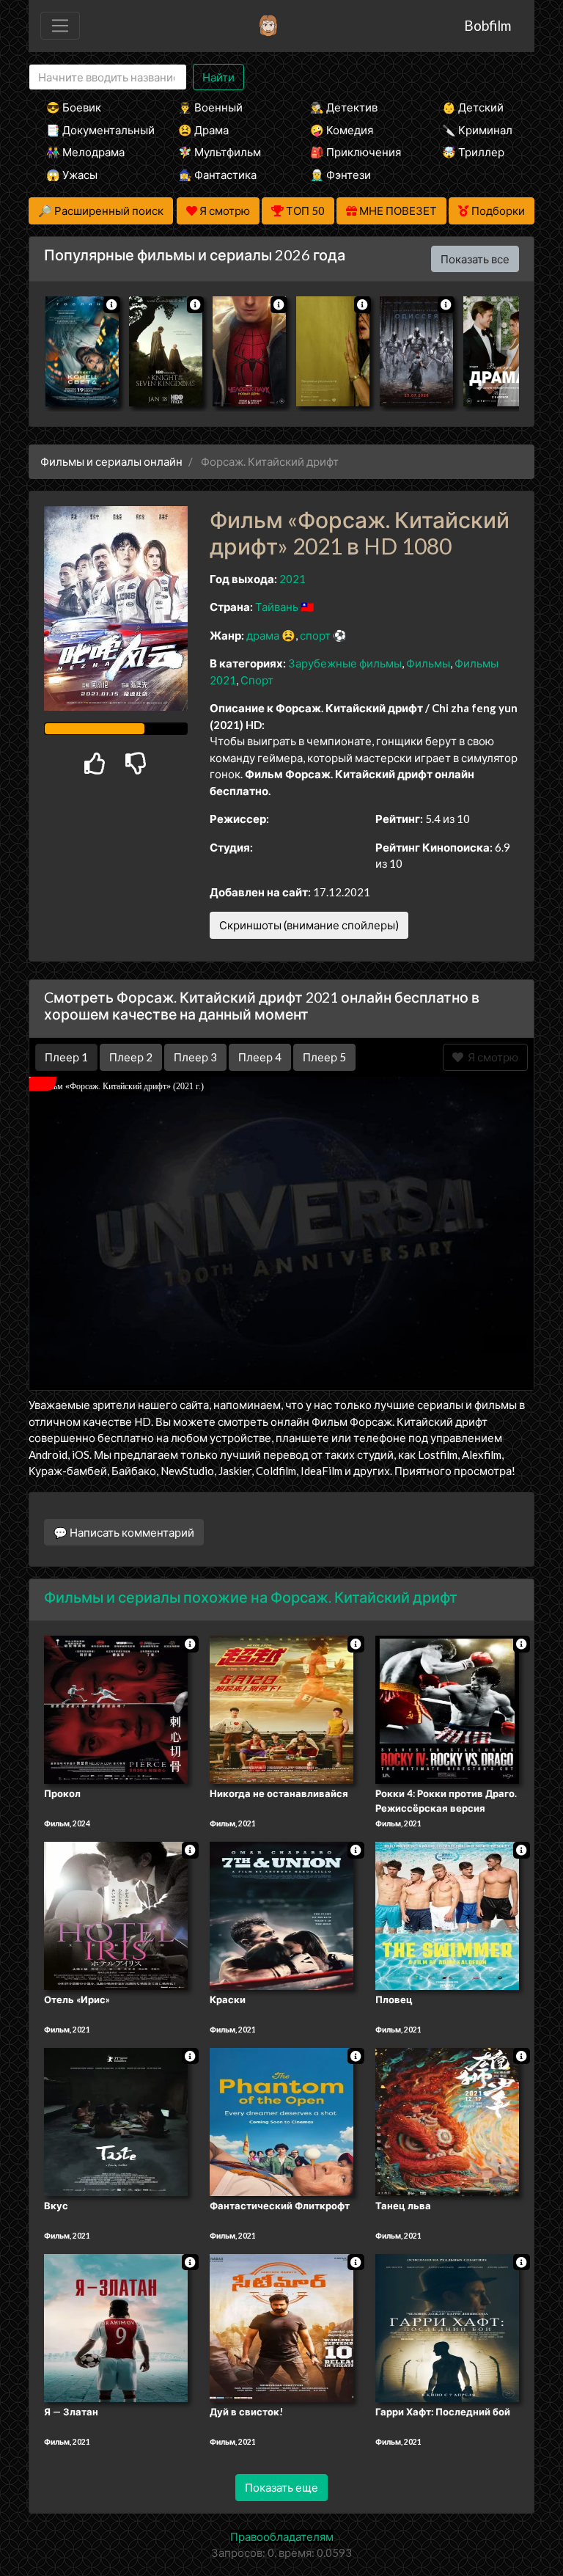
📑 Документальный (92, 130)
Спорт (257, 680)
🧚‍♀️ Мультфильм (220, 152)
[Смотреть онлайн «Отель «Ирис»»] (116, 1914)
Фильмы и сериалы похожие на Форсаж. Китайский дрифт (251, 1597)
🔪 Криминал (477, 130)
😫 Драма (203, 130)
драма (263, 635)
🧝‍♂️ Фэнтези (341, 175)
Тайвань (277, 607)
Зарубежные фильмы (345, 663)
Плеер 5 (324, 1057)
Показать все (475, 259)
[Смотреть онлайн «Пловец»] (447, 1914)
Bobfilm (487, 25)
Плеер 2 (131, 1057)
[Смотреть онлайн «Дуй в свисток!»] (281, 2327)
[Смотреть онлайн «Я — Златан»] (116, 2327)
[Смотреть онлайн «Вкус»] (116, 2121)
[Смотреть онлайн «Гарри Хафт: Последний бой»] (447, 2327)
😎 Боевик (74, 107)
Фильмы (428, 663)
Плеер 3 (195, 1057)
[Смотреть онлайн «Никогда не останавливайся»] (281, 1709)
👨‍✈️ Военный (210, 107)
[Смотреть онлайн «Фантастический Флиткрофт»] (281, 2121)
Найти (218, 77)
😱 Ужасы (72, 175)
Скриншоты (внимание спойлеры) (309, 925)
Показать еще (281, 2487)
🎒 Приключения (356, 152)
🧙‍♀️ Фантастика (217, 175)
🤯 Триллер (473, 152)
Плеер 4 (260, 1057)
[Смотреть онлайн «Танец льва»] (447, 2121)
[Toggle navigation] (60, 26)
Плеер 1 (66, 1057)
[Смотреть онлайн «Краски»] (281, 1914)
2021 (292, 579)
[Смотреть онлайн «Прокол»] (116, 1709)
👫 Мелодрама (85, 152)
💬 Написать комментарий (124, 1532)
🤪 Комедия (342, 130)
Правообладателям (282, 2536)
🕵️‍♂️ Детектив (344, 107)
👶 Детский (473, 107)
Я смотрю (491, 1057)
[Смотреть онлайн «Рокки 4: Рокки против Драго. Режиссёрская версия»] (447, 1709)
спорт (315, 635)
